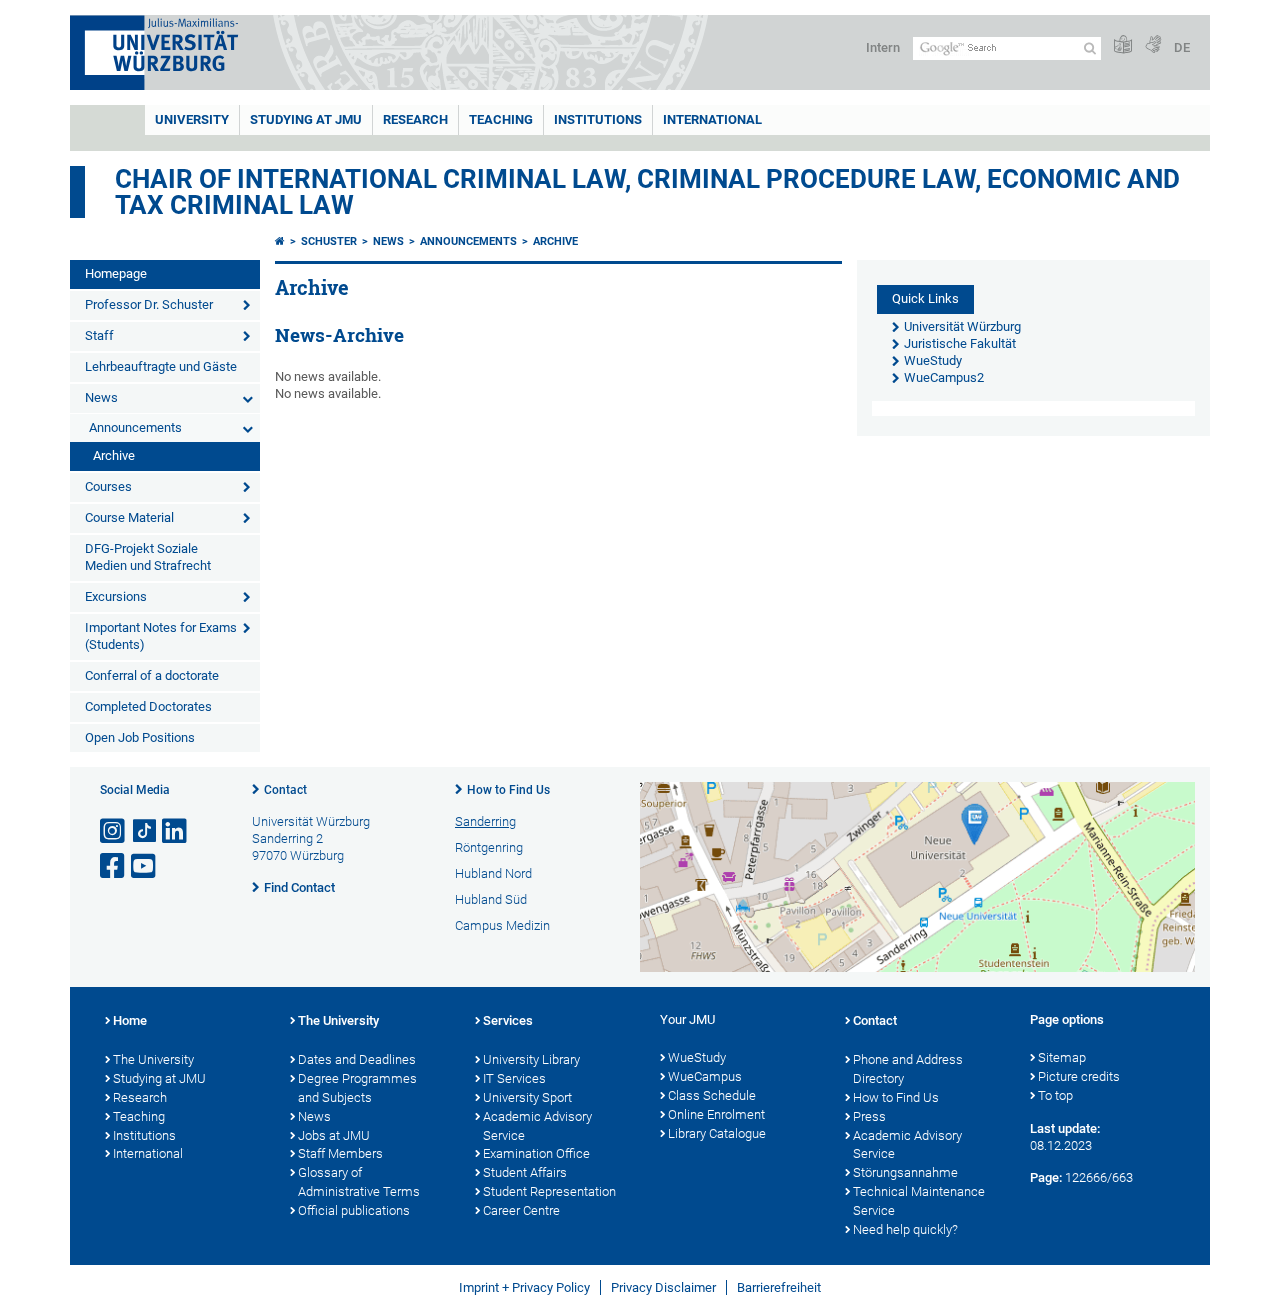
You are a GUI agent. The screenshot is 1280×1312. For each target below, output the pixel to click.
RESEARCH (415, 119)
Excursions (116, 596)
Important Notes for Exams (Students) (161, 636)
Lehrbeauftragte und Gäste (161, 366)
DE (1182, 47)
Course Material (129, 517)
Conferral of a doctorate (152, 675)
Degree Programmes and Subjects (357, 1088)
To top (1055, 1095)
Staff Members (340, 1153)
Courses (108, 486)
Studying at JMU (159, 1078)
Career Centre (521, 1210)
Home (130, 1020)
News (101, 397)
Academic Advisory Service (537, 1126)
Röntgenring (489, 847)
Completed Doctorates (148, 706)
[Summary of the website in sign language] (1153, 45)
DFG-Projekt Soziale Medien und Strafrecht (148, 557)
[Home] (280, 241)
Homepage (116, 273)
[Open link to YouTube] (145, 866)
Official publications (354, 1210)
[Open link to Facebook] (114, 866)
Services (508, 1020)
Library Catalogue (717, 1133)
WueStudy (697, 1057)
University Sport (527, 1097)
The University (153, 1059)
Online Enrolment (716, 1114)
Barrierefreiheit (779, 1287)
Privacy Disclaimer (663, 1287)
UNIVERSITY (192, 119)
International (712, 119)
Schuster (329, 241)
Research (140, 1097)
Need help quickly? (905, 1229)
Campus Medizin (502, 925)
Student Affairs (525, 1172)
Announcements (135, 427)
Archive (114, 455)
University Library (531, 1059)
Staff (99, 335)
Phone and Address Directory (908, 1069)
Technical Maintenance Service (919, 1201)
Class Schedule (712, 1095)
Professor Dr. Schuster (149, 304)
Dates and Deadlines (357, 1059)
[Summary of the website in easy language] (1123, 45)
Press (869, 1116)
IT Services (514, 1078)
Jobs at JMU (334, 1135)
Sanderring (485, 821)
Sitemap (1062, 1057)
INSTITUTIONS (598, 119)
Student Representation (549, 1191)
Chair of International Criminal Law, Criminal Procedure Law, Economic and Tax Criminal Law (647, 192)
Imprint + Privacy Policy (524, 1287)
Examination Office (536, 1153)
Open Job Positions (140, 737)
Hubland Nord (493, 873)
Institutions (144, 1135)
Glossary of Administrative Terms (359, 1182)
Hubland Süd (491, 899)
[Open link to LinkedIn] (176, 831)
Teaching (501, 119)
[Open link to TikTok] (145, 831)
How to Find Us (508, 790)
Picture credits (1079, 1076)
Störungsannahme (905, 1172)
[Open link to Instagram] (114, 831)
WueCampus (705, 1076)
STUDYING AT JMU (306, 119)
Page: (1046, 1177)
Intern (883, 47)
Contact (285, 790)
